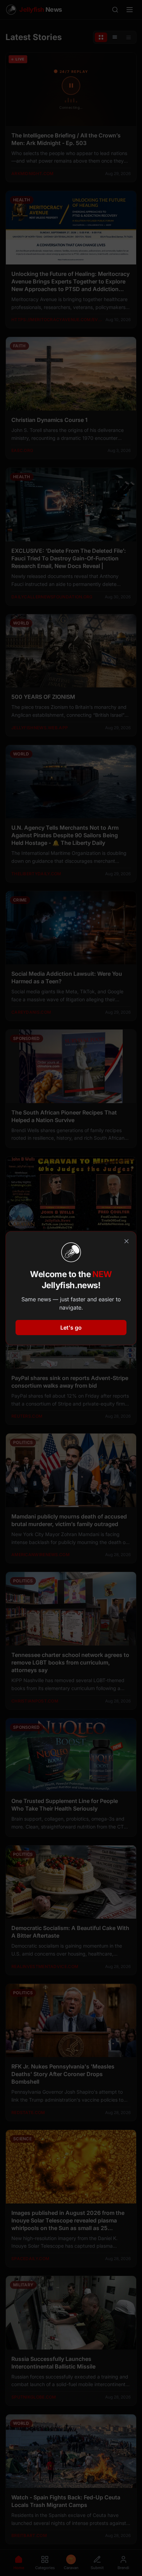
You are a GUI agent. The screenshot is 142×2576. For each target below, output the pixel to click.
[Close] (126, 1241)
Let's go (71, 1328)
